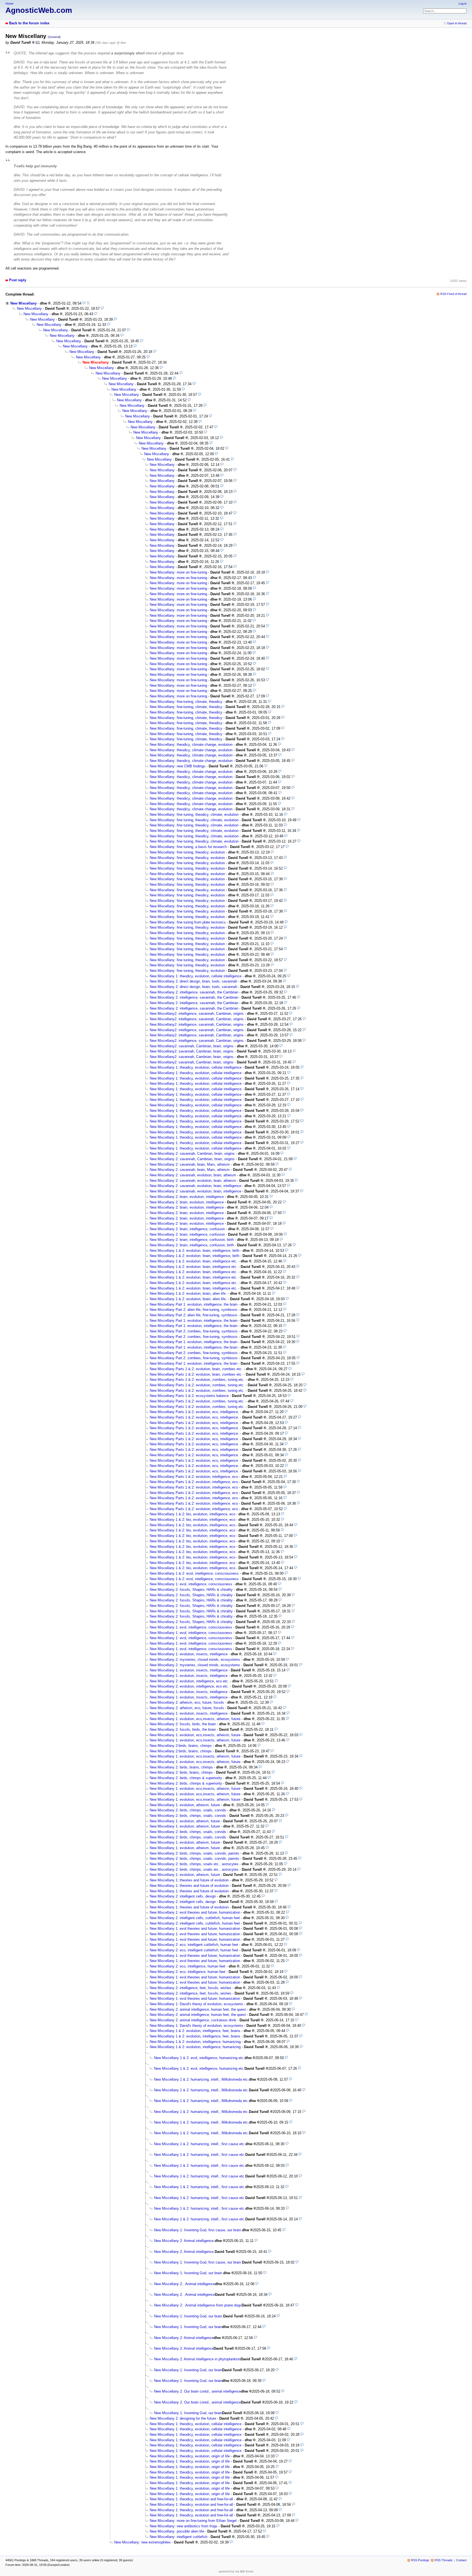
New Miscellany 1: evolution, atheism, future (185, 1805)
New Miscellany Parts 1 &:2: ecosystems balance (189, 1396)
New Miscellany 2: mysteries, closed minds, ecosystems (195, 1660)
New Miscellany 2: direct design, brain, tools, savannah (193, 981)
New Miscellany (23, 303)
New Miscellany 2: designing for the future (183, 2418)
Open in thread (457, 23)
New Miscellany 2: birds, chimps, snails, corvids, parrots (194, 1853)
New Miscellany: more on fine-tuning (178, 572)
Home (9, 4)
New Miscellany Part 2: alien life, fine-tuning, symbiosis (194, 1310)
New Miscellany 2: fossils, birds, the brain (183, 1724)
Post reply (18, 280)
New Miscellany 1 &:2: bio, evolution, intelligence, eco (192, 1514)
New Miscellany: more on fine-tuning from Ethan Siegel (193, 2521)
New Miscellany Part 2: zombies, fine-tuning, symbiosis (194, 1331)
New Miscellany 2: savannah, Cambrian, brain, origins (192, 1154)
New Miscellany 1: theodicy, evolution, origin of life (190, 2456)
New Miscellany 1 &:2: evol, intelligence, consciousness (194, 1573)
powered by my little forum (236, 2571)
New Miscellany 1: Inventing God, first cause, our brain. (198, 2230)
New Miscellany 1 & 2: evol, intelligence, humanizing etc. (199, 2058)
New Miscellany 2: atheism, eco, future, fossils (187, 1702)
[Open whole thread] (88, 303)
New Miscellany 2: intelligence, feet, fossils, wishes (191, 1988)
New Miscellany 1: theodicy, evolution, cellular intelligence (196, 976)
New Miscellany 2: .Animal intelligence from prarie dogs (198, 2305)
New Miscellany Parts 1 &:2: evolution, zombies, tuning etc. (197, 1380)
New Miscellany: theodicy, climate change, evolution (191, 745)
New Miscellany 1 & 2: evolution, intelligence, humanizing (195, 2042)
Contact (461, 2560)
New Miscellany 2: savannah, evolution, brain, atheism (193, 1175)
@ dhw (121, 43)
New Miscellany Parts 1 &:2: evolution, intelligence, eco (194, 1477)
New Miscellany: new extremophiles (142, 2542)
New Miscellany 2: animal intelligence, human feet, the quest (198, 2009)
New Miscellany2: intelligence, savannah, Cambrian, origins (197, 1014)
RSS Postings (420, 2560)
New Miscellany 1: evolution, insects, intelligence (189, 1654)
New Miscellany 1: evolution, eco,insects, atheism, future (195, 1719)
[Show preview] (84, 303)
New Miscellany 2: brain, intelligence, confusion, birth (192, 1240)
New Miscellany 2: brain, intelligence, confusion (187, 1229)
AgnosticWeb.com (39, 10)
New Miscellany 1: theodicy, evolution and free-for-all (191, 2499)
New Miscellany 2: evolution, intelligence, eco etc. (189, 1681)
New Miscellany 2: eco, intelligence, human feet (188, 1966)
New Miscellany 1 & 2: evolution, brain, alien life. (188, 1293)
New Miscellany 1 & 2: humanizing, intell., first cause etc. (200, 2144)
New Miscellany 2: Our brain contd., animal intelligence (197, 2391)
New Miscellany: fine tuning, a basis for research (188, 847)
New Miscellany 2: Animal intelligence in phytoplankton (197, 2359)
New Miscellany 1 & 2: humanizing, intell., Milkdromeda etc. (201, 2079)
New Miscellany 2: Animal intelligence (184, 2338)
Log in (463, 4)
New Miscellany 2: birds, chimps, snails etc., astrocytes (194, 1864)
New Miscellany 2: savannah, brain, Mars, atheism (190, 1164)
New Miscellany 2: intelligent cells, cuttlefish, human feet (195, 1918)
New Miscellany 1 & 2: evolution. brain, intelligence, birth (194, 1251)
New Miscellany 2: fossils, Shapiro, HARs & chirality (191, 1590)
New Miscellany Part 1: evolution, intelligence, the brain (194, 1304)
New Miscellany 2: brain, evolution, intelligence (187, 1197)
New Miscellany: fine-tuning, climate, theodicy (186, 702)
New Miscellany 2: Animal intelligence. (184, 2241)
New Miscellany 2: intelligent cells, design (183, 1896)
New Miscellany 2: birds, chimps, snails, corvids (188, 1810)
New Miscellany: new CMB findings (178, 766)
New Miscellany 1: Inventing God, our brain (188, 2327)
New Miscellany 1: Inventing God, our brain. (189, 2273)
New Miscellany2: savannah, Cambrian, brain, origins (192, 1046)
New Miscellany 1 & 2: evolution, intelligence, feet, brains (195, 2031)
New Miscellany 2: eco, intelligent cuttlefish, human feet (194, 1945)
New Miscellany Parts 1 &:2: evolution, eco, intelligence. (194, 1412)
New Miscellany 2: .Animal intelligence (185, 2284)
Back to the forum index (29, 23)
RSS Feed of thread (453, 294)
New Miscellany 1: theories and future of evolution (189, 1880)
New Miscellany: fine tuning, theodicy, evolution (187, 852)
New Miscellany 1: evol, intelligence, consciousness (191, 1584)
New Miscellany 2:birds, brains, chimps (181, 1746)
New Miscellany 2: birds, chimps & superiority (186, 1778)
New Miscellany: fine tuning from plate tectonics (188, 922)
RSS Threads (444, 2560)
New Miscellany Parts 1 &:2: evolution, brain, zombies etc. (196, 1369)
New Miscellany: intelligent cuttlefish (179, 2537)
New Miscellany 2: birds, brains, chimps (181, 1767)
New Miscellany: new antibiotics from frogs (184, 2526)
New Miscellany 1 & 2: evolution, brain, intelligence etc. (194, 1283)
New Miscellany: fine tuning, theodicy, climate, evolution (194, 815)
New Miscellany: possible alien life (177, 2531)
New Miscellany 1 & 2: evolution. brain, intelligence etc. (194, 1261)
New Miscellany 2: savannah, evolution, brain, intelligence (195, 1186)
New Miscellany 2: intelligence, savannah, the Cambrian (194, 992)
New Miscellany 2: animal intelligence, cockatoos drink (193, 2020)
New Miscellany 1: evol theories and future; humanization (195, 1912)
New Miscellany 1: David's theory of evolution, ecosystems (196, 2004)
